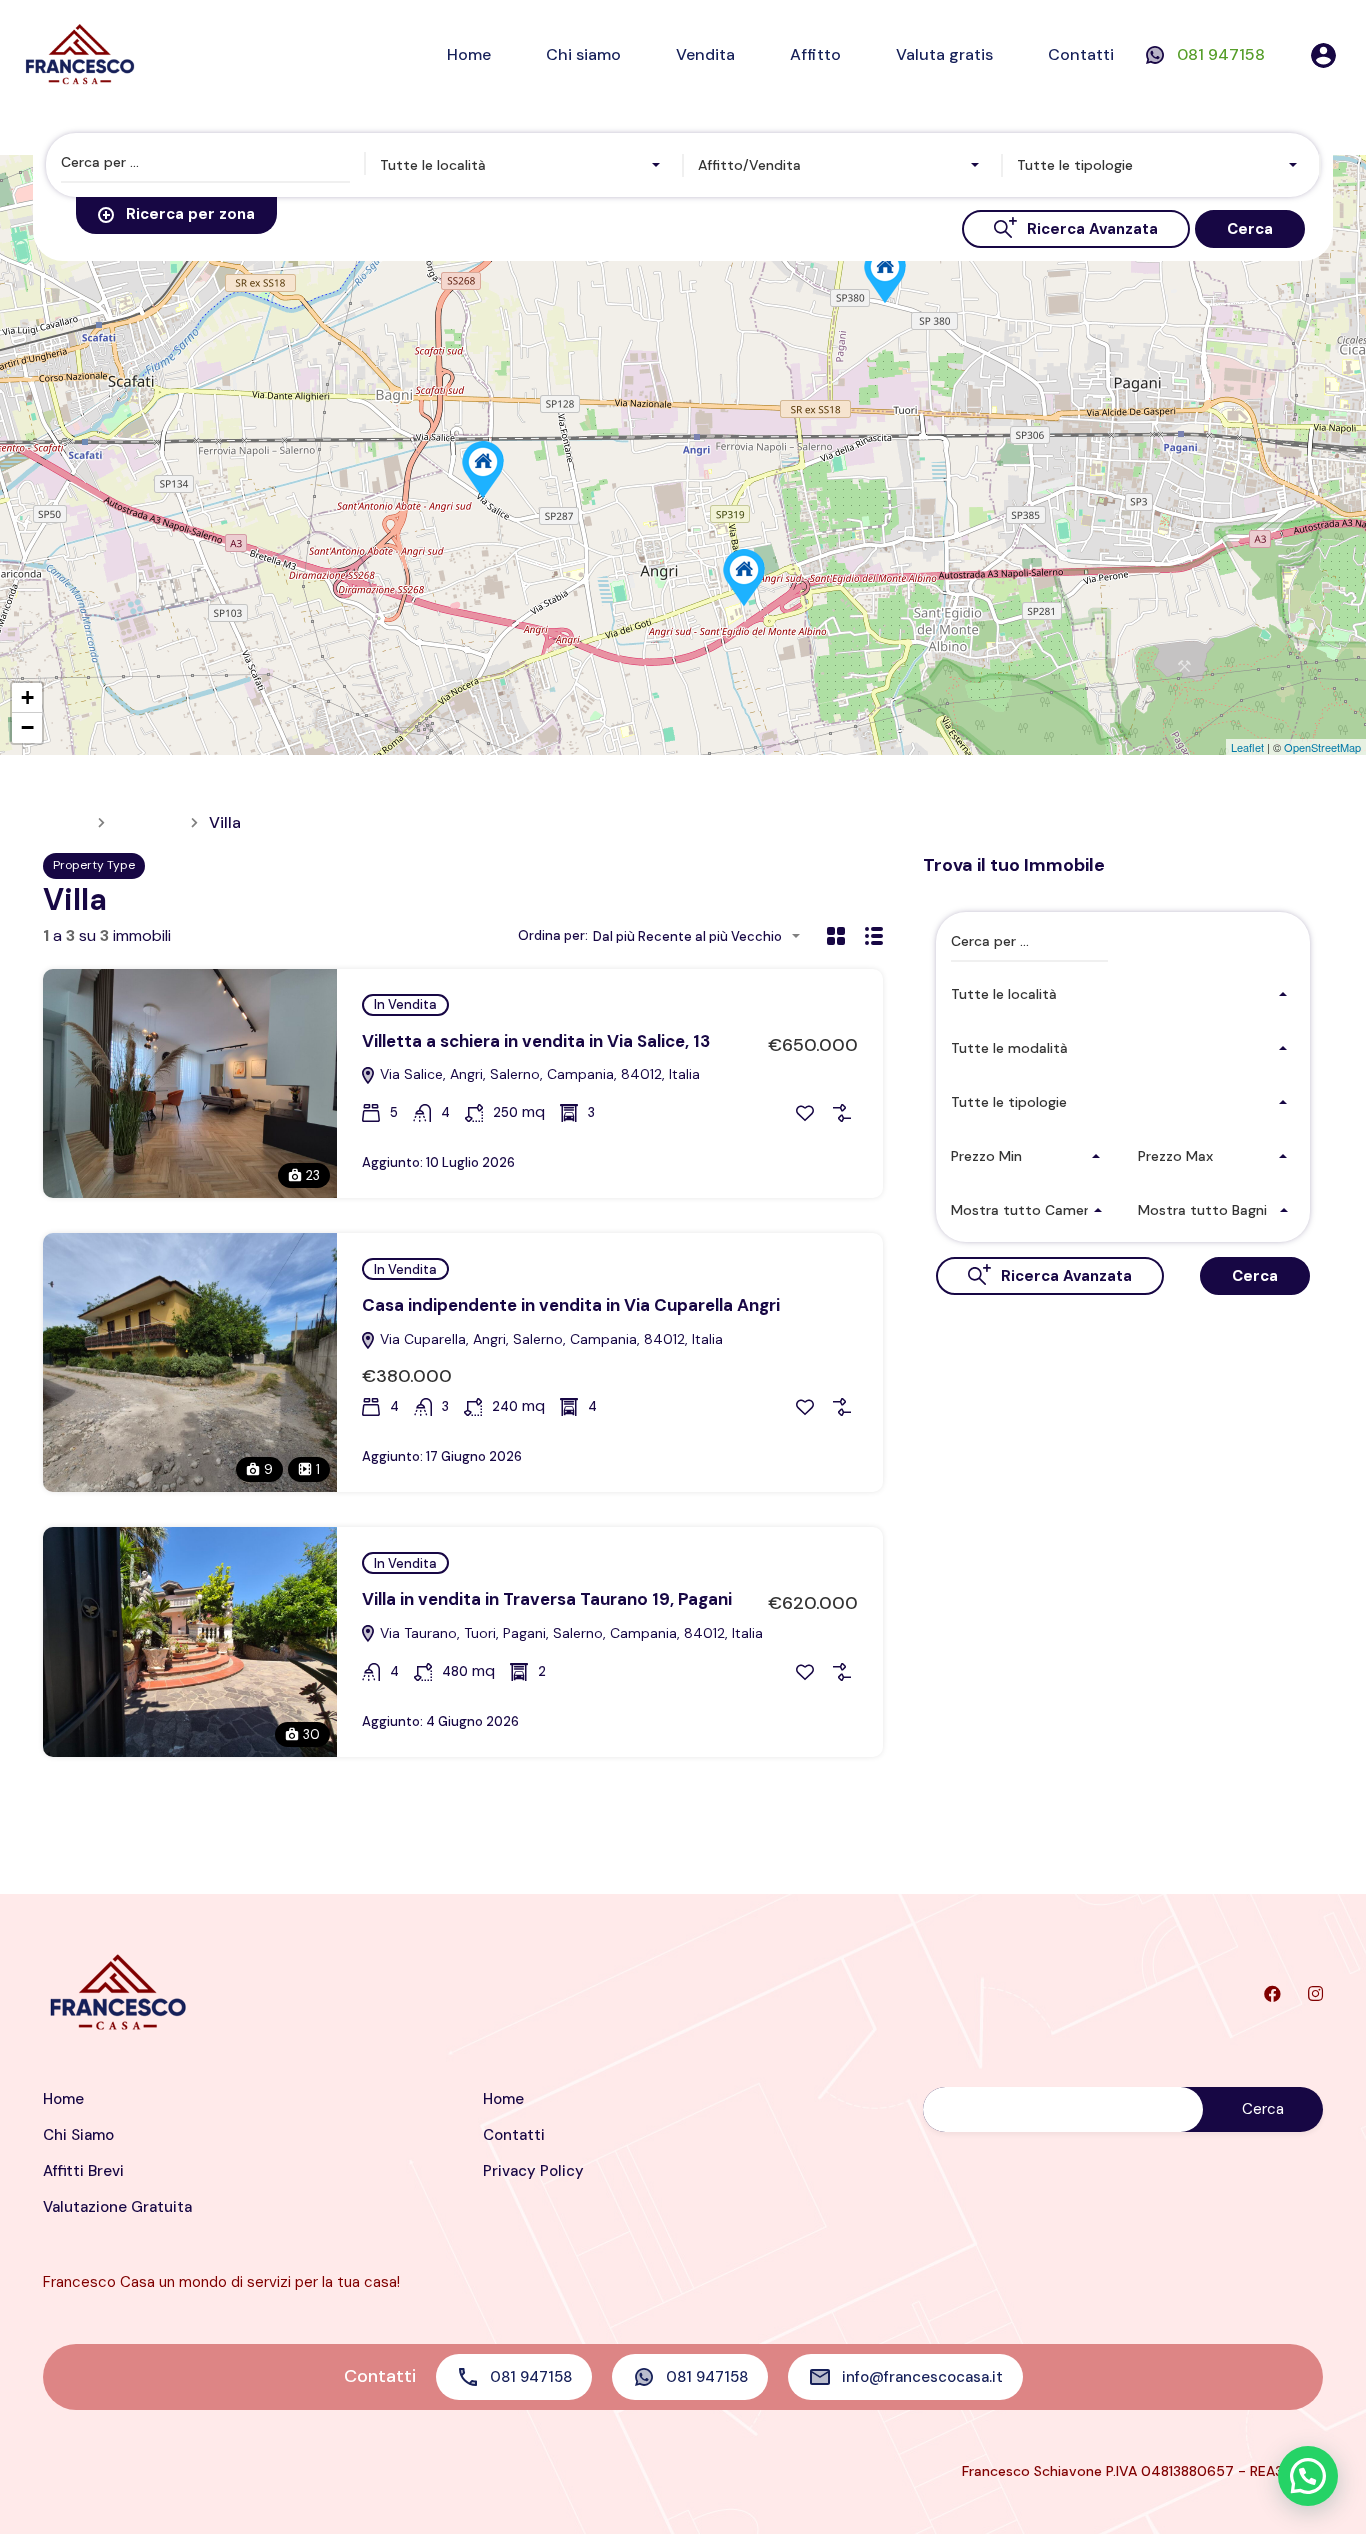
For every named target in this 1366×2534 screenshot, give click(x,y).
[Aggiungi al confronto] (842, 1113)
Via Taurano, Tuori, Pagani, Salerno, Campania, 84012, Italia (569, 1633)
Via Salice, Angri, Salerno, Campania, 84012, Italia (538, 1074)
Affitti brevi (83, 2171)
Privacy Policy (533, 2171)
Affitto (815, 54)
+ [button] (27, 697)
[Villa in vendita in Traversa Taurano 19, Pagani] (885, 274)
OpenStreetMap (1322, 747)
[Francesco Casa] (80, 53)
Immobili (148, 823)
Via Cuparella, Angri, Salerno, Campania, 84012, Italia (549, 1339)
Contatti (1081, 54)
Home (469, 54)
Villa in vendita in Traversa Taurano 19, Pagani (547, 1599)
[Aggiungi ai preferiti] (805, 1113)
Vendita (705, 54)
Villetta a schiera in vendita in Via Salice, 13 (536, 1041)
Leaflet (1247, 747)
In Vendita (405, 1004)
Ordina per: (553, 935)
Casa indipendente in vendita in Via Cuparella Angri (571, 1305)
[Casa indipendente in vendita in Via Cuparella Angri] (744, 577)
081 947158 (1221, 54)
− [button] (27, 727)
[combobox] (524, 165)
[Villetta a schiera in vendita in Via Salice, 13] (483, 469)
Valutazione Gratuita (117, 2207)
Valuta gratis (944, 54)
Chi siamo (583, 54)
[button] (1308, 2476)
